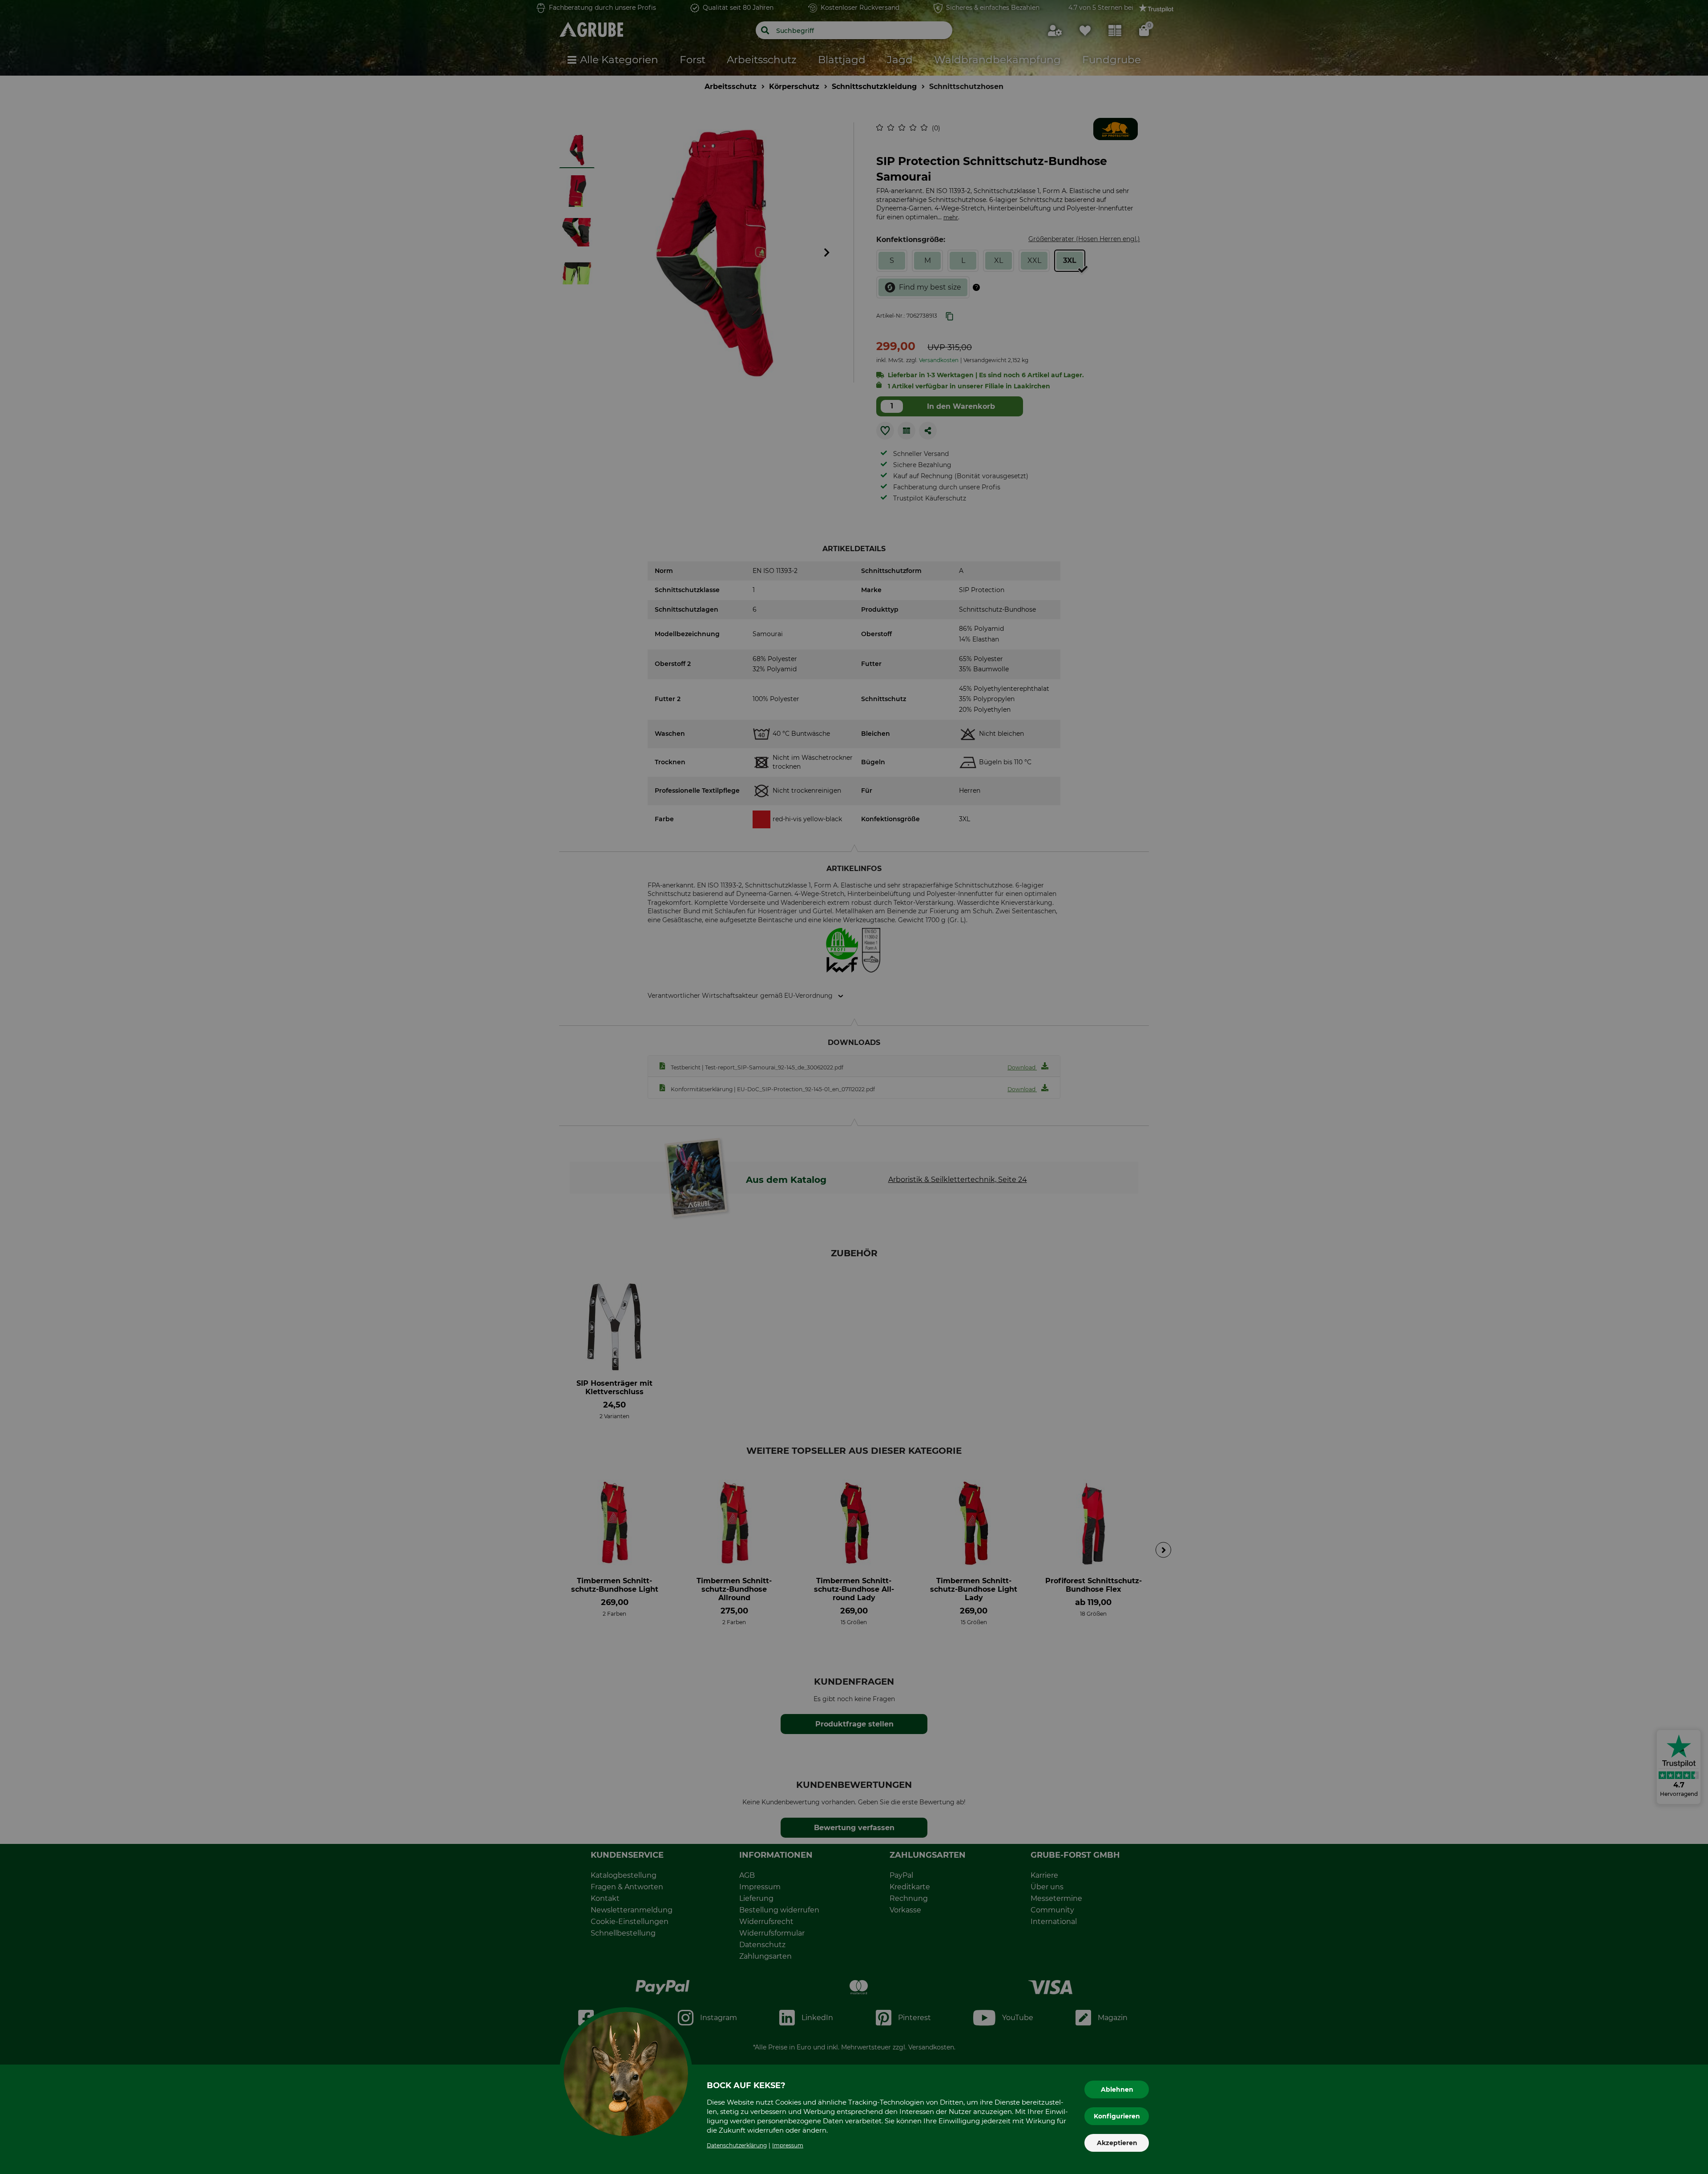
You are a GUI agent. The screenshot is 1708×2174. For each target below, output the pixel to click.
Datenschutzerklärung (737, 2145)
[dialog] (854, 1087)
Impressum (788, 2145)
